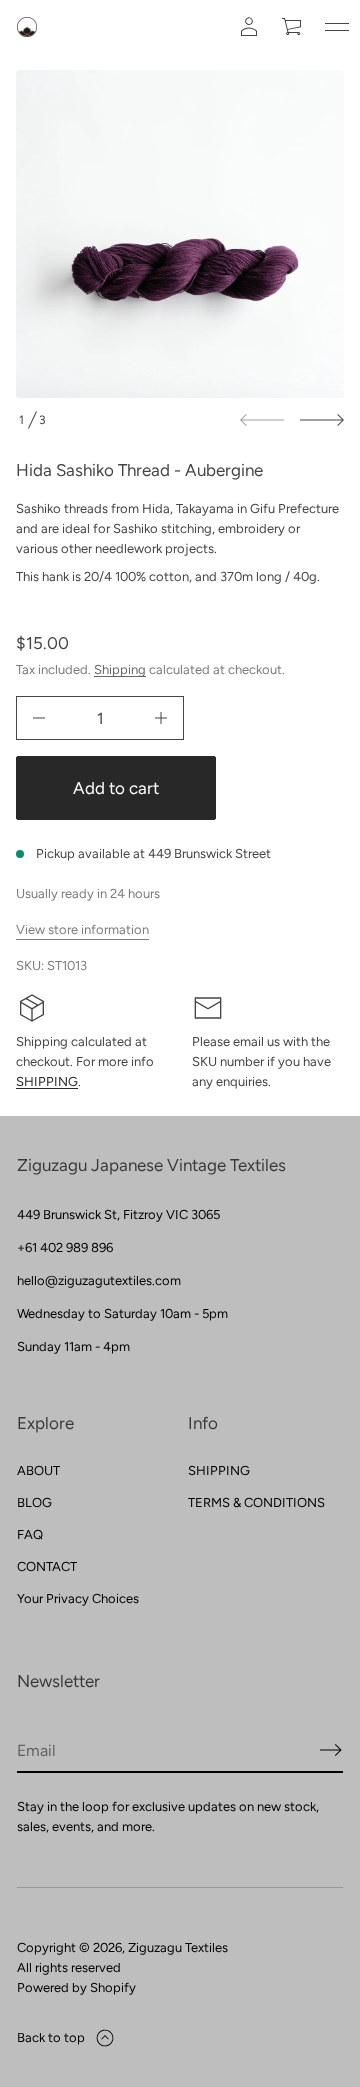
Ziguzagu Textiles (178, 1947)
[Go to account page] (249, 27)
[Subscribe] (331, 1750)
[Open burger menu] (337, 27)
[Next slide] (322, 420)
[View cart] (293, 27)
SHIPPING (47, 1081)
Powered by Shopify (76, 1987)
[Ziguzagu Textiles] (27, 27)
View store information (82, 929)
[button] (293, 27)
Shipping (120, 669)
